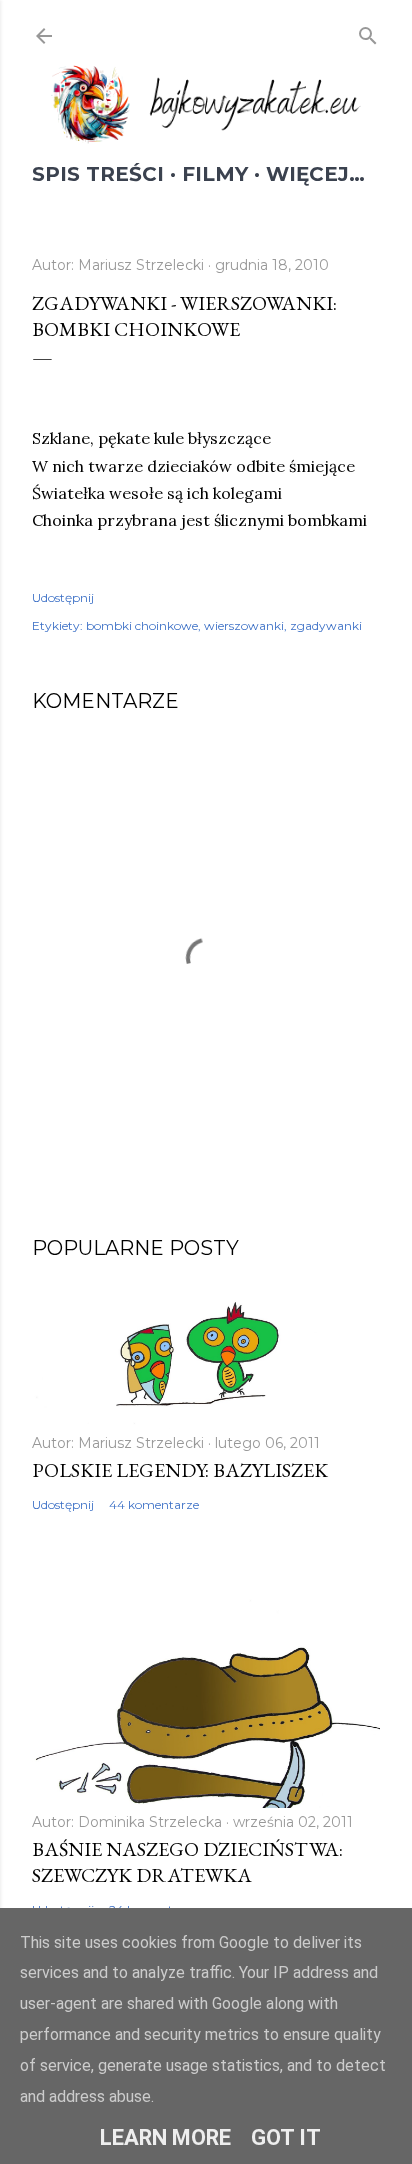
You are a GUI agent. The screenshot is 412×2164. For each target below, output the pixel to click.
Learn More (165, 2137)
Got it (286, 2137)
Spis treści (98, 174)
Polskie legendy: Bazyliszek (180, 1470)
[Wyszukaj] (368, 32)
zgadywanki (326, 625)
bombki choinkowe (142, 625)
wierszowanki (244, 625)
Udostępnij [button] (63, 597)
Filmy (215, 174)
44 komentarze (154, 1504)
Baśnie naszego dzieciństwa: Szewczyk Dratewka (187, 1862)
